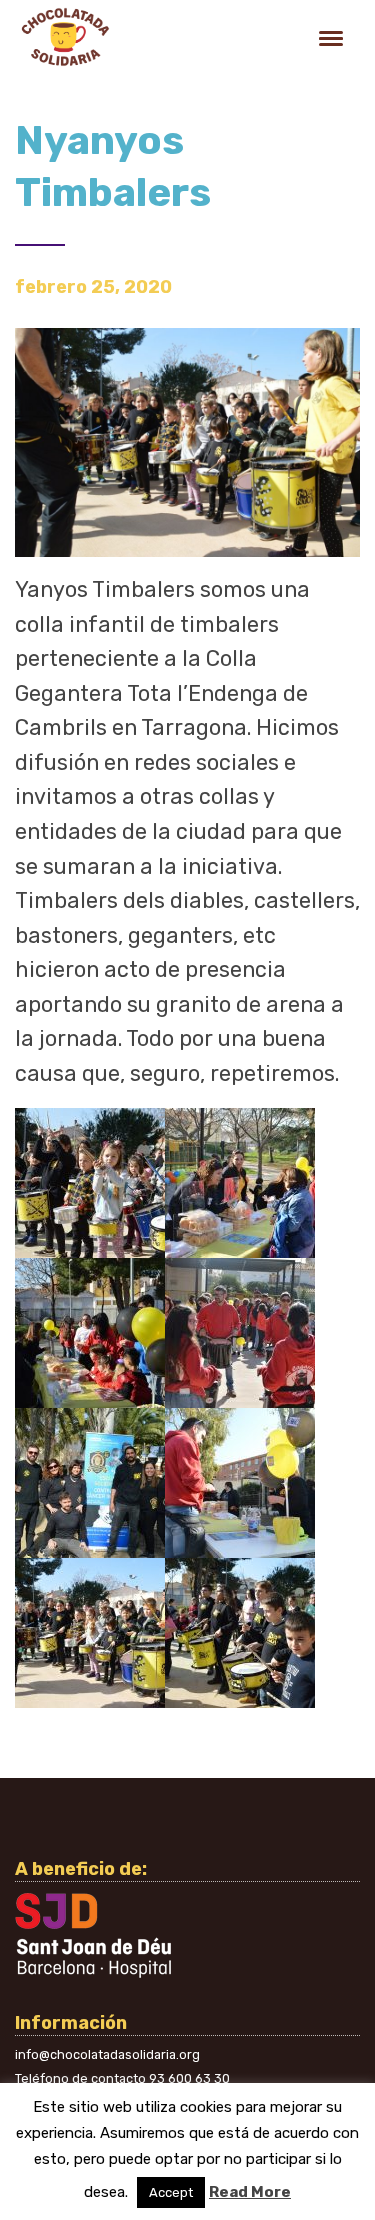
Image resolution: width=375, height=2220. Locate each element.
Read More (250, 2192)
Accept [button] (171, 2192)
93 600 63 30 (189, 2078)
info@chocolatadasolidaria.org (107, 2054)
